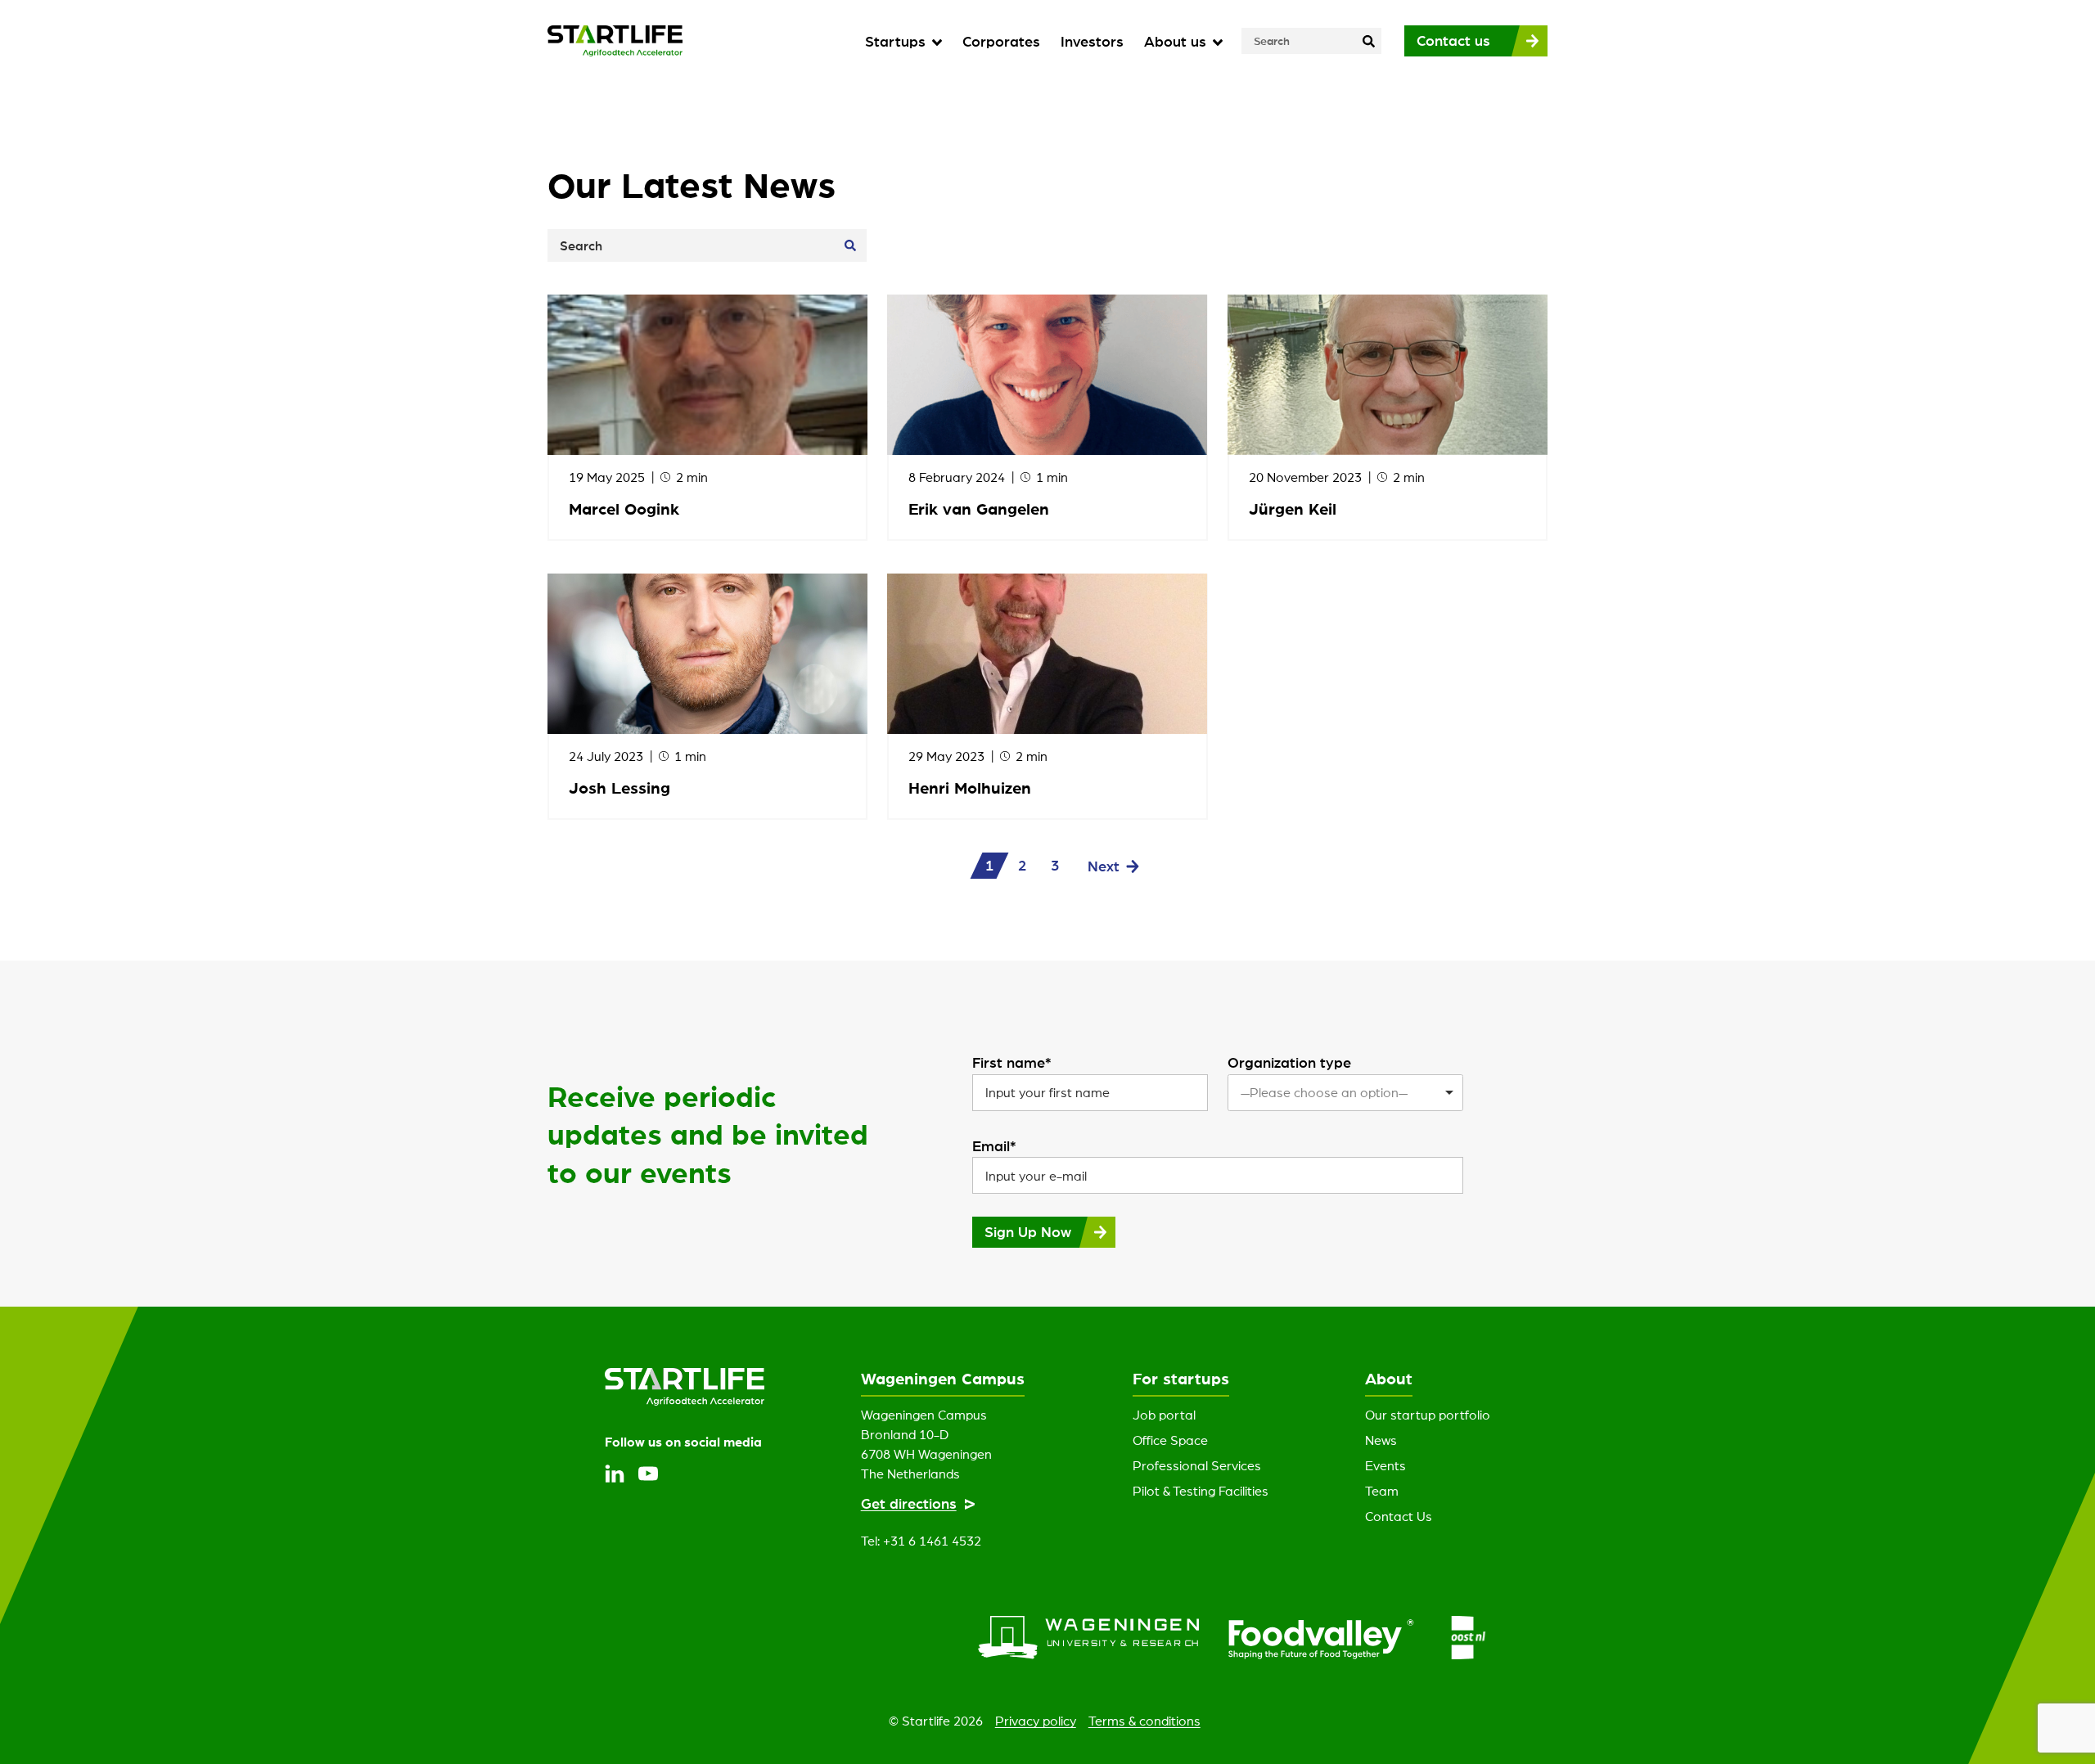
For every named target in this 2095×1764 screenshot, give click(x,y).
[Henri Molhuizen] (1047, 654)
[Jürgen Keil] (1388, 375)
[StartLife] (615, 41)
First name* (1012, 1062)
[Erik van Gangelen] (1047, 375)
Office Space (1170, 1440)
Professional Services (1197, 1465)
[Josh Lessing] (707, 654)
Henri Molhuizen (970, 787)
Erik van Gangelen (979, 509)
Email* (994, 1145)
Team (1382, 1491)
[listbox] (1345, 1093)
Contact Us (1399, 1516)
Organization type (1289, 1062)
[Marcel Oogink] (707, 375)
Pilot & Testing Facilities (1201, 1491)
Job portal (1164, 1415)
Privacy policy (1036, 1721)
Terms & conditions (1144, 1721)
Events (1385, 1465)
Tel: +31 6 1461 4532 (921, 1541)
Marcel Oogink (624, 509)
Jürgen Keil (1293, 509)
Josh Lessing (619, 787)
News (1381, 1440)
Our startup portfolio (1428, 1415)
